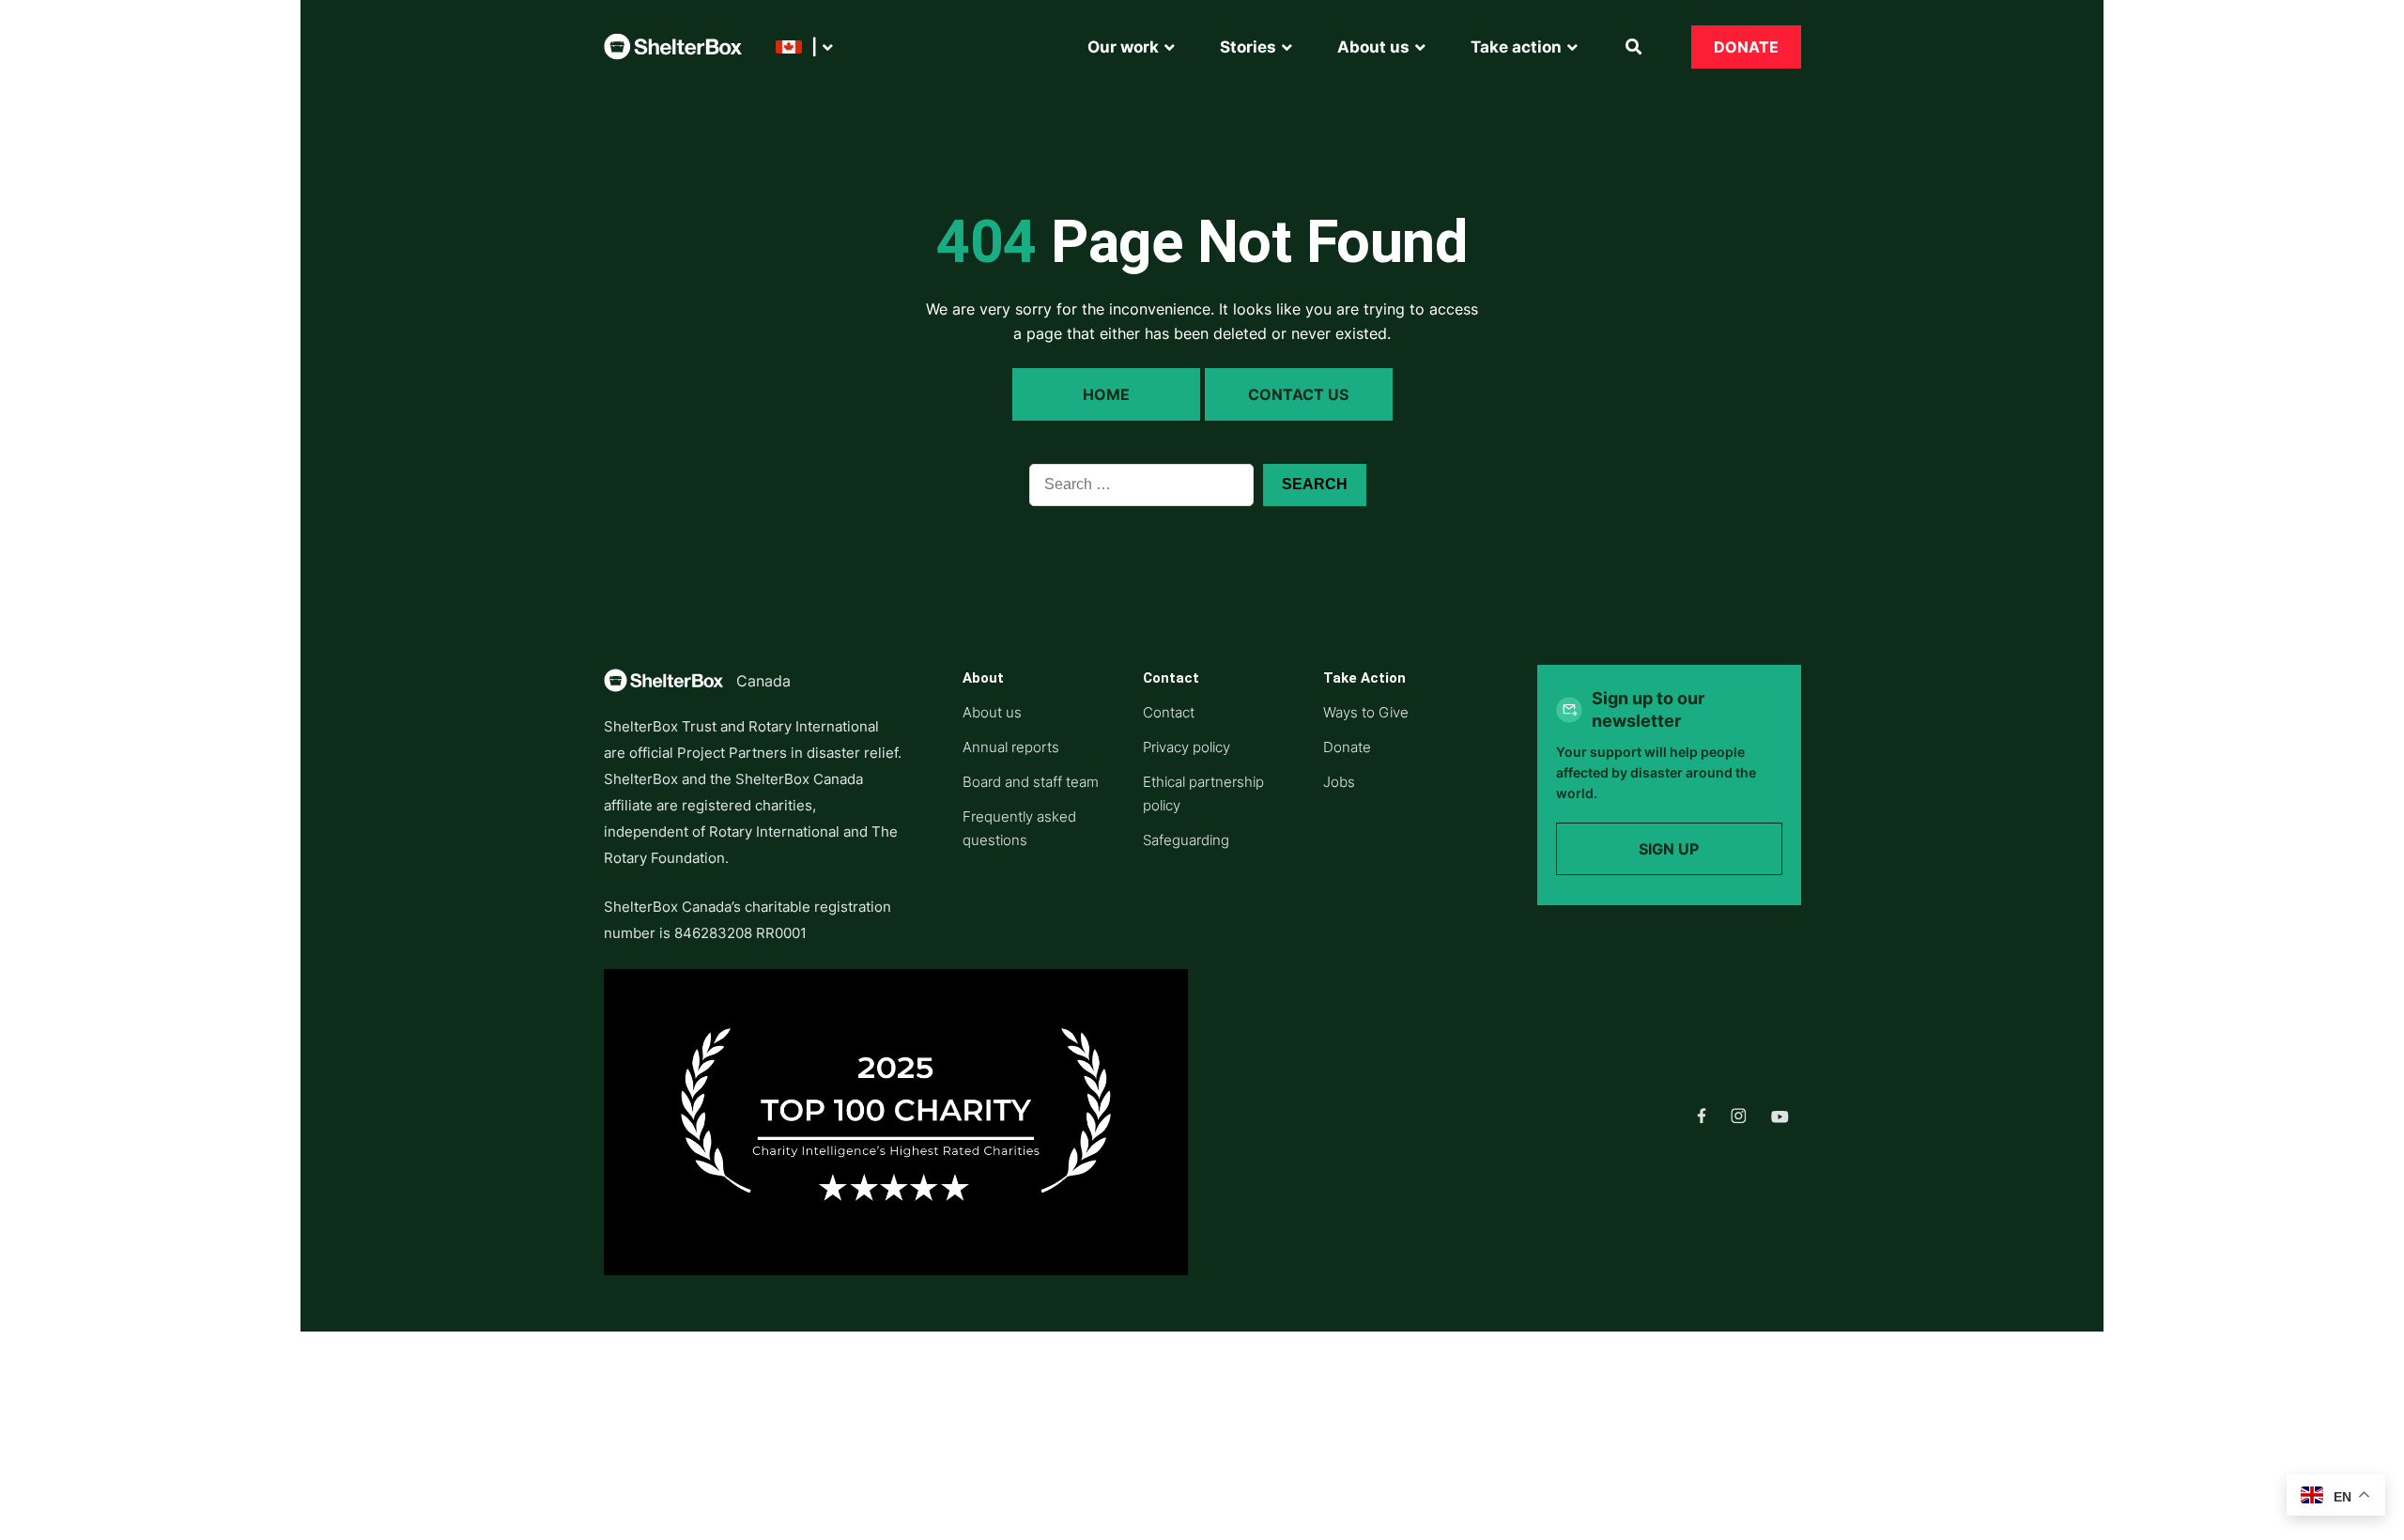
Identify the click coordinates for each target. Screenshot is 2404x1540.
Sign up (1669, 849)
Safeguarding (1186, 840)
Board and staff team (1031, 782)
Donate (1746, 47)
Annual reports (1011, 747)
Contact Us (1298, 394)
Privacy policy (1187, 747)
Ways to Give (1366, 712)
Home (1106, 394)
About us (992, 712)
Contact (1169, 712)
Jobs (1339, 782)
